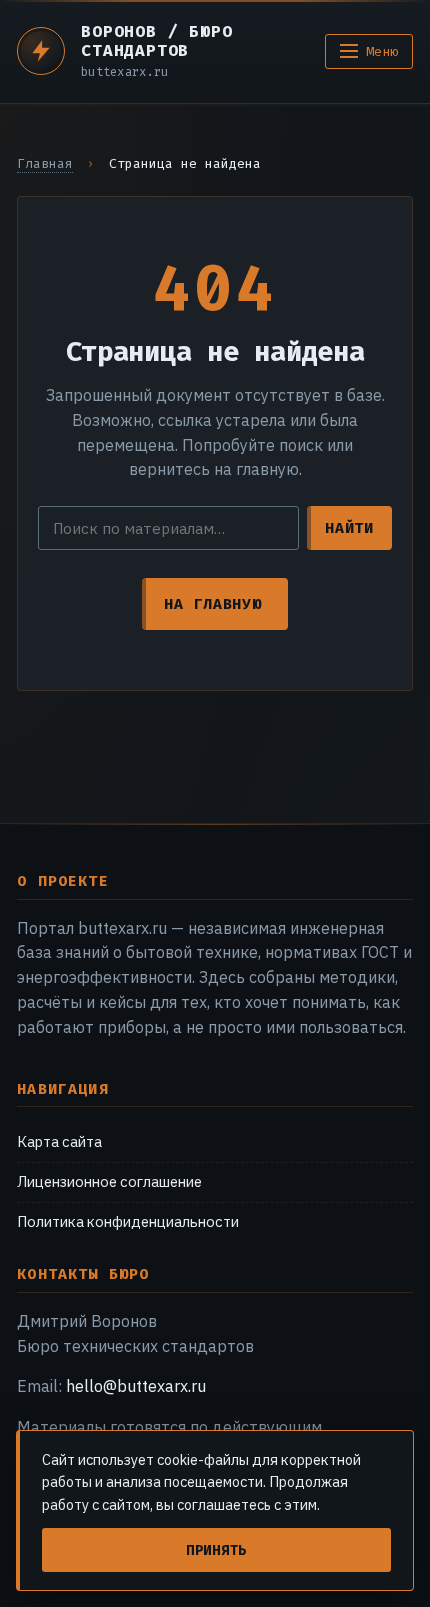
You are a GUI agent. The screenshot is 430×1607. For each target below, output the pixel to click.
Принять (216, 1550)
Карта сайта (59, 1141)
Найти (349, 528)
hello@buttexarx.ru (136, 1386)
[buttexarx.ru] (41, 51)
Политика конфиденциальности (128, 1221)
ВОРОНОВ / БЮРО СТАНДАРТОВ (156, 41)
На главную (212, 604)
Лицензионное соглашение (109, 1181)
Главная (45, 163)
